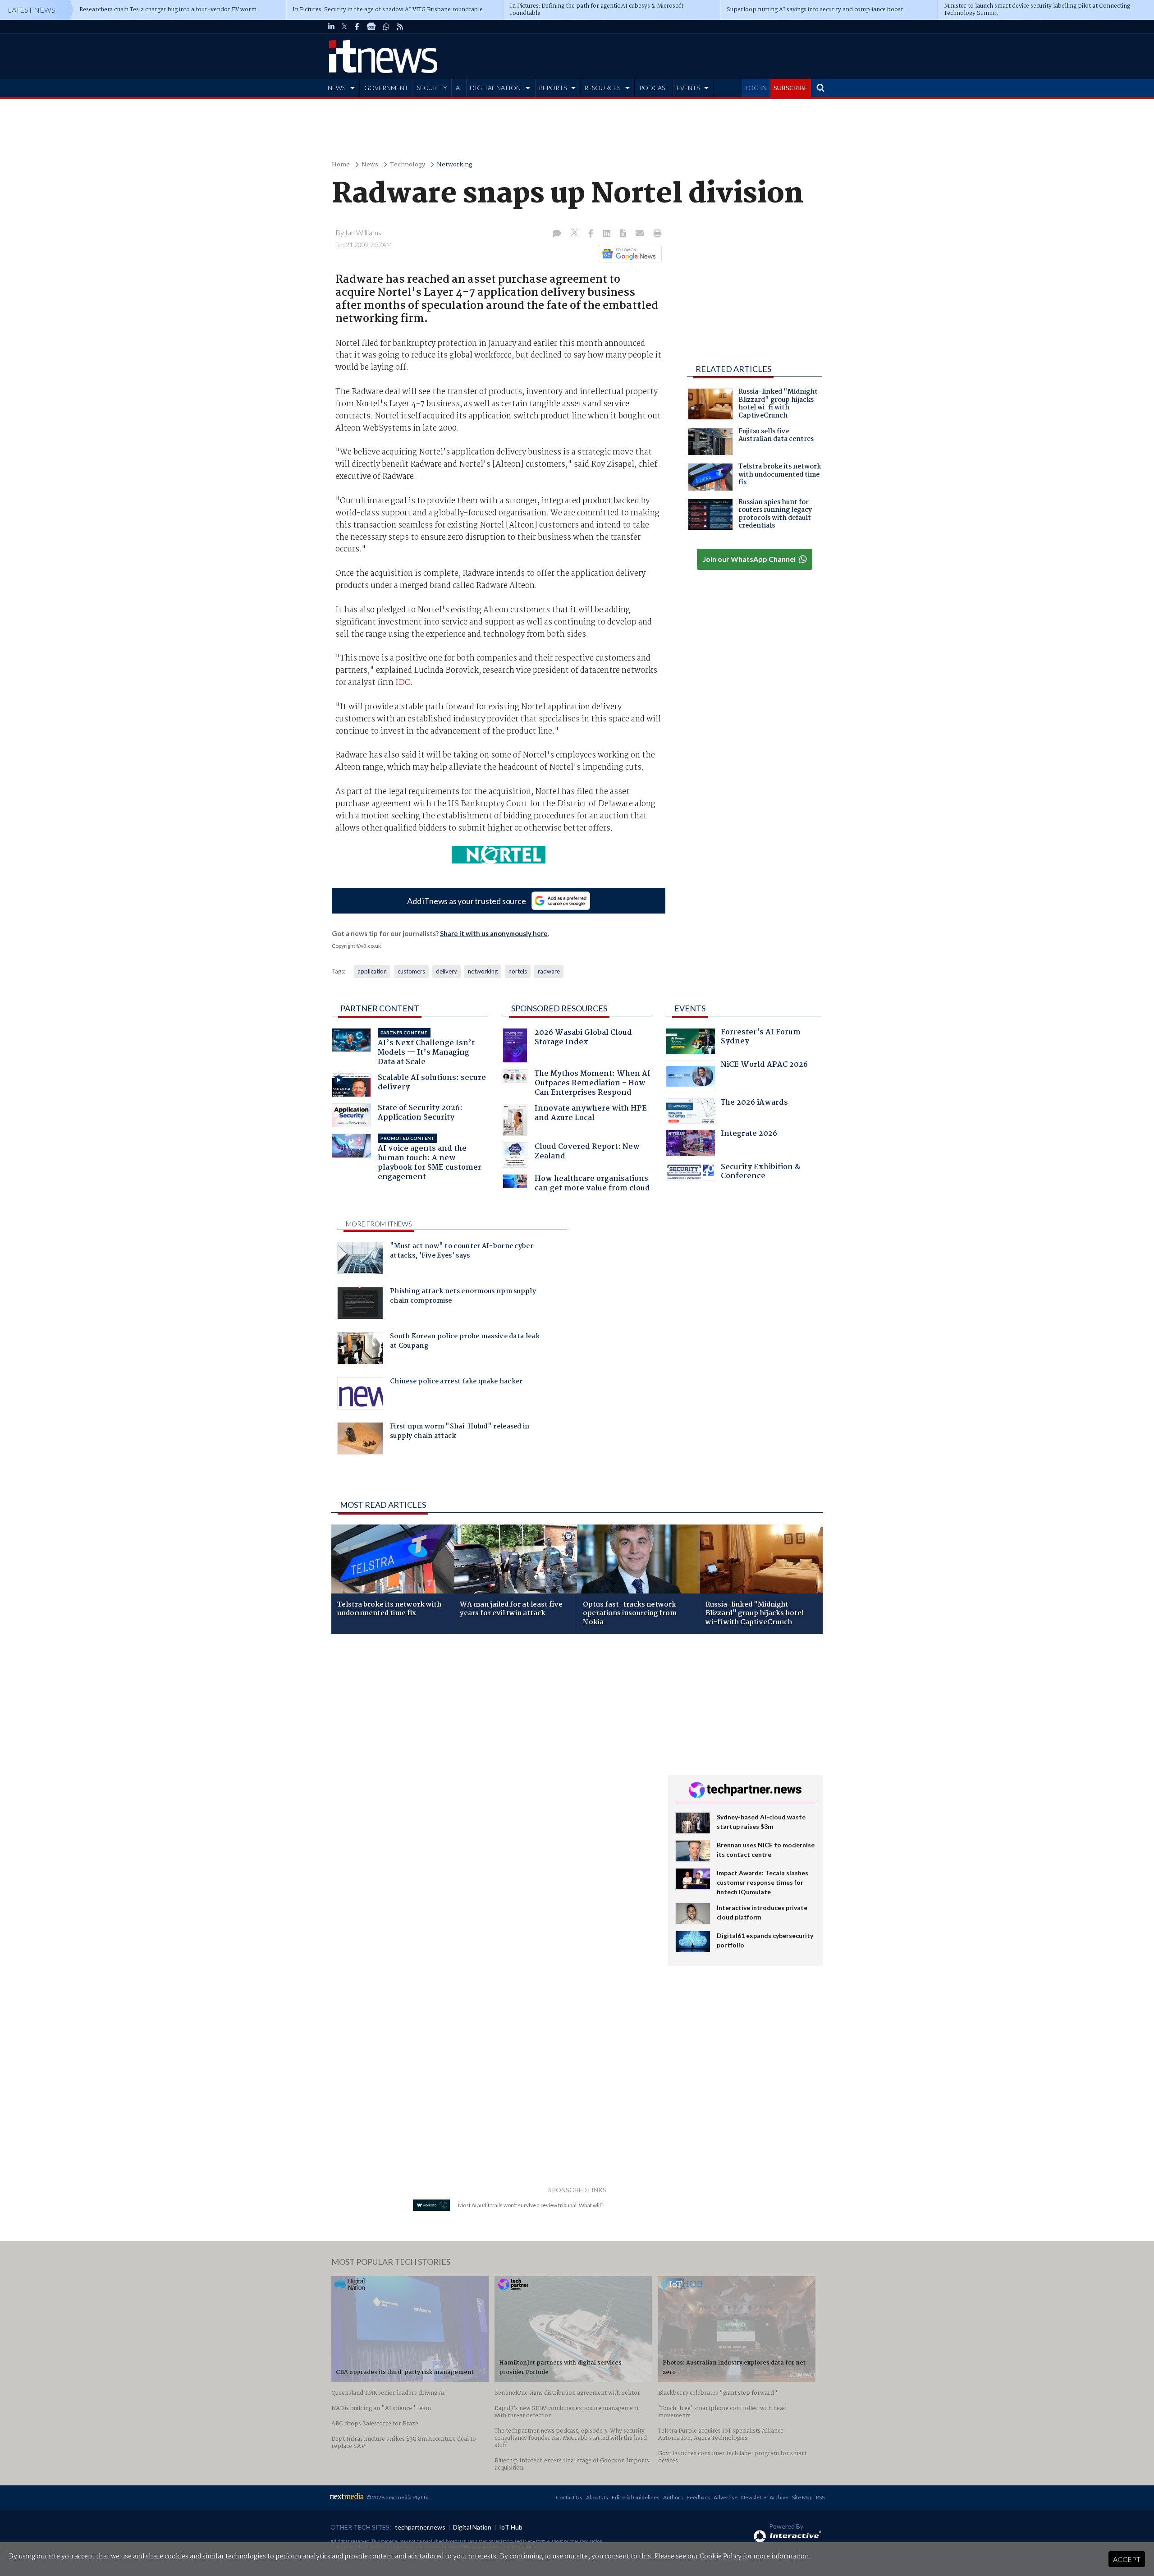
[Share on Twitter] (575, 234)
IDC (403, 683)
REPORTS (553, 88)
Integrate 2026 (749, 1135)
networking (483, 971)
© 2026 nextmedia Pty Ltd (398, 2497)
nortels (518, 971)
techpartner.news (420, 2527)
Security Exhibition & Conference (760, 1173)
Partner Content (380, 1008)
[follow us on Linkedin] (331, 27)
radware (549, 971)
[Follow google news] (628, 253)
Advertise (726, 2497)
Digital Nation (472, 2527)
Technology (408, 165)
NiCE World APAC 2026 (764, 1066)
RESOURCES (602, 88)
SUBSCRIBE (791, 88)
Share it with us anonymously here (494, 933)
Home (341, 165)
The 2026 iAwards (754, 1104)
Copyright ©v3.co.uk (356, 946)
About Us (597, 2497)
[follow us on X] (345, 27)
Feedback (698, 2497)
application (372, 971)
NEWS (337, 88)
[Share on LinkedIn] (608, 234)
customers (411, 971)
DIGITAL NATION (495, 88)
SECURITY (432, 88)
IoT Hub (511, 2527)
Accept (1127, 2559)
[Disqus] (493, 1761)
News (370, 165)
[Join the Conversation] (557, 234)
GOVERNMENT (386, 88)
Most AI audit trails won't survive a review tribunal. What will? (531, 2205)
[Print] (656, 234)
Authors (673, 2497)
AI (459, 88)
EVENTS (688, 88)
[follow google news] (371, 27)
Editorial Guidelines (636, 2497)
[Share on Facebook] (592, 234)
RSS (820, 2497)
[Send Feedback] (624, 234)
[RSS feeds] (400, 27)
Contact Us (569, 2497)
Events (690, 1008)
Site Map (802, 2497)
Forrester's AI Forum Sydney (761, 1038)
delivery (446, 971)
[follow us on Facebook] (357, 27)
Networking (455, 165)
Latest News (32, 10)
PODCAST (654, 88)
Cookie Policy (721, 2557)
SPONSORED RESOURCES (559, 1008)
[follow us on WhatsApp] (386, 27)
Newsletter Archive (765, 2497)
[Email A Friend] (641, 234)
